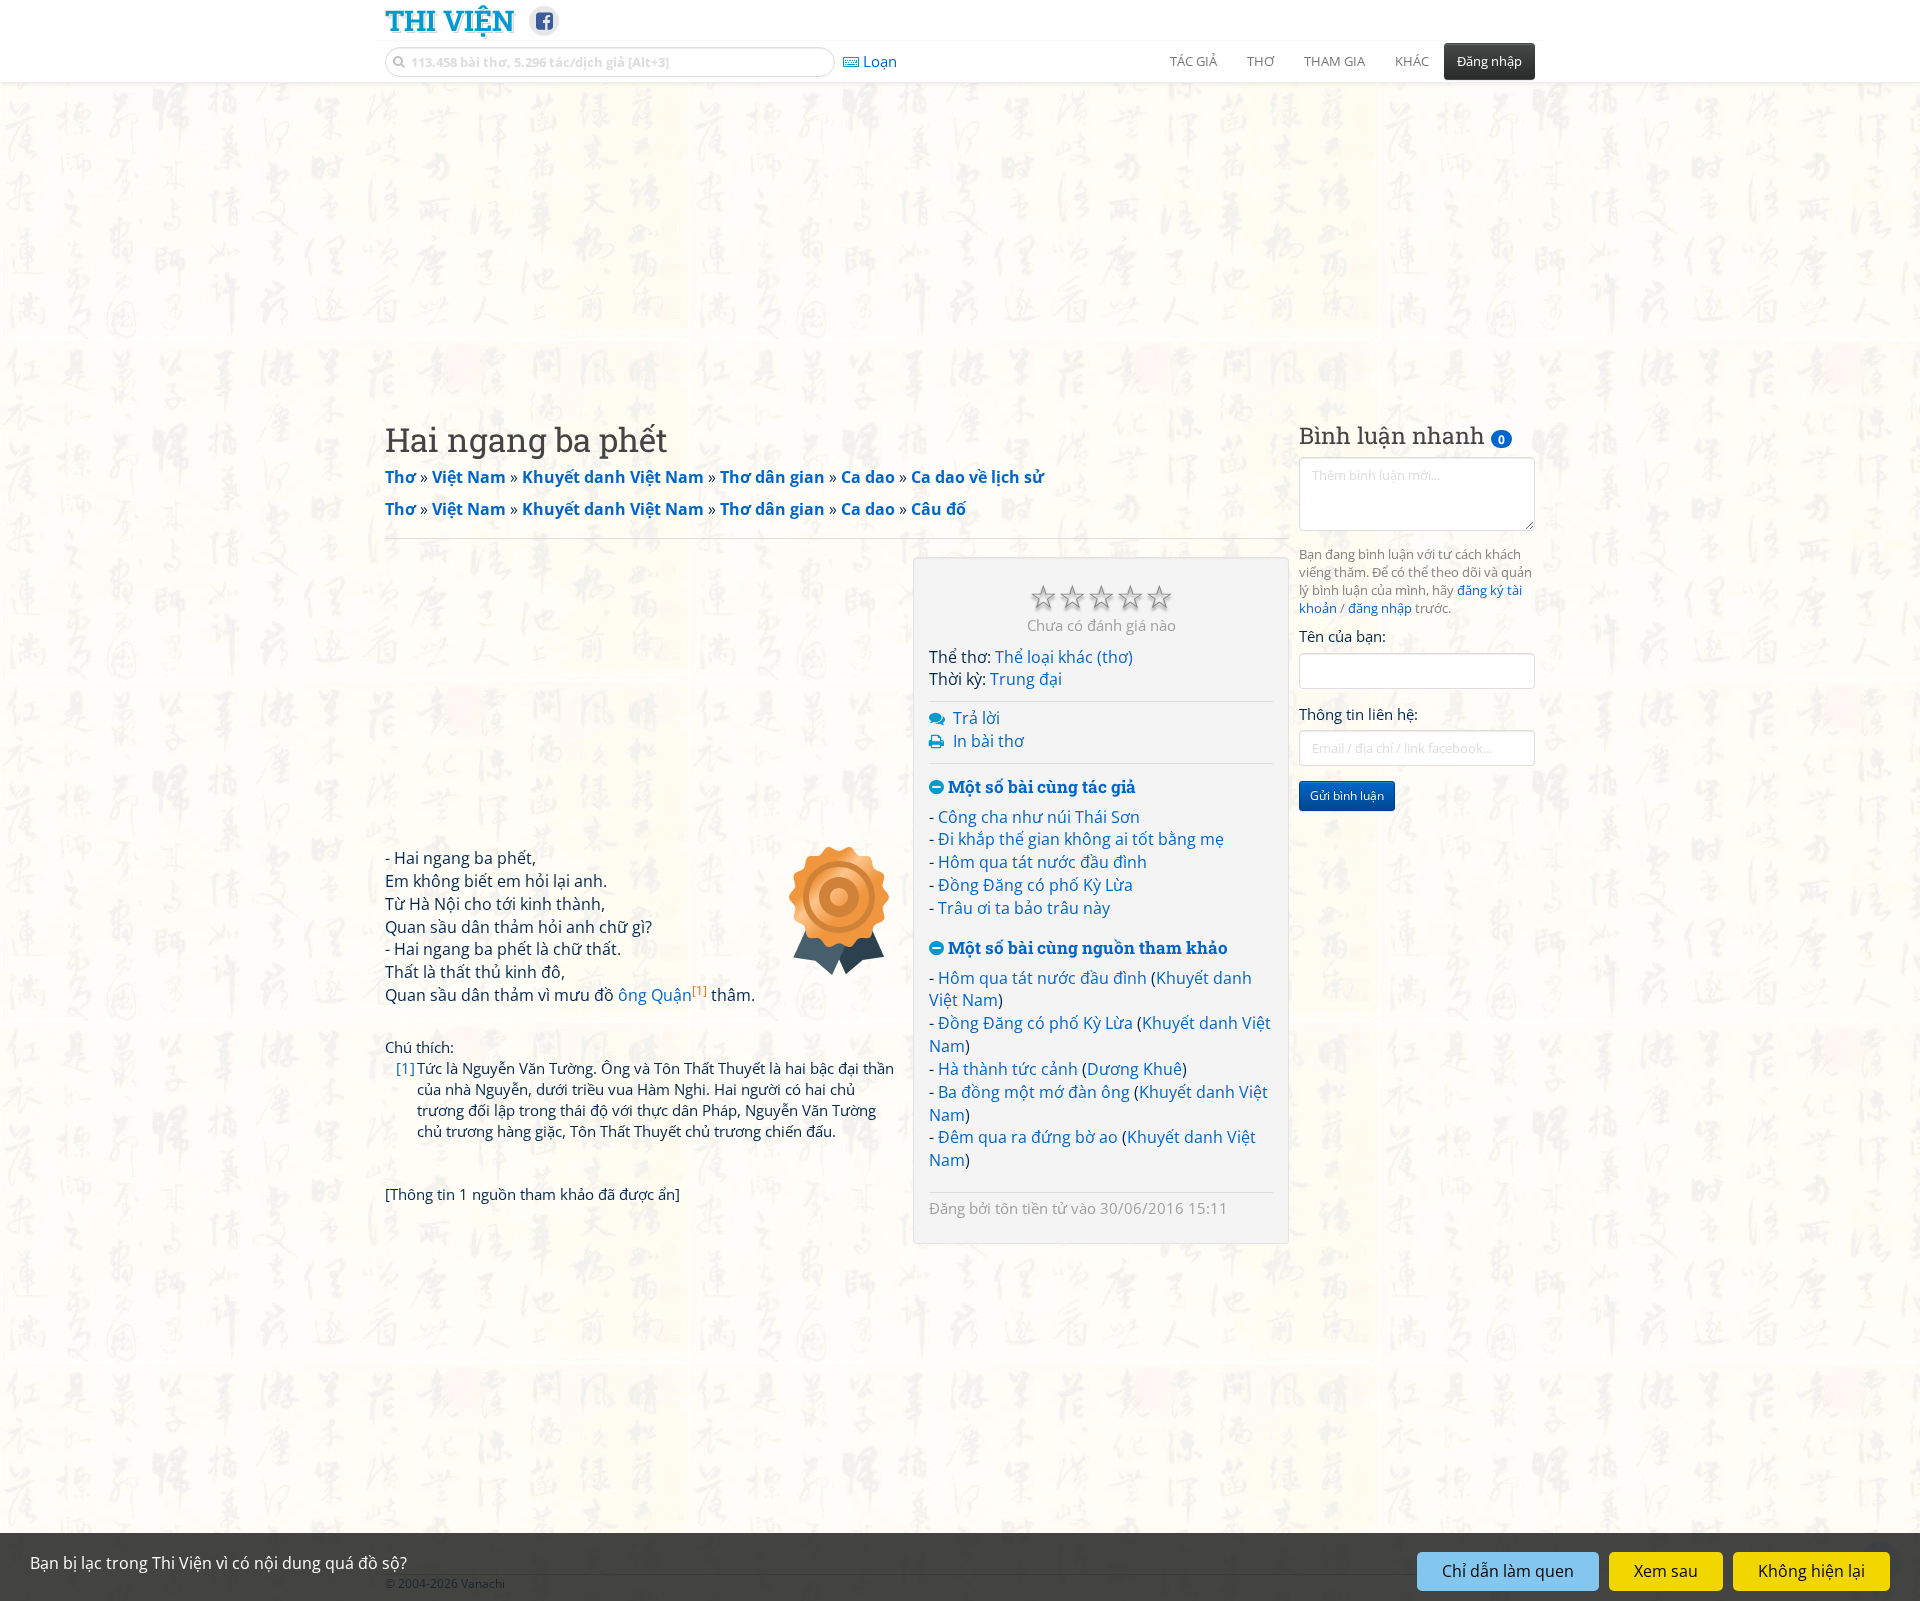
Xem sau (1666, 1571)
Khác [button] (1412, 61)
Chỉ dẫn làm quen (1508, 1571)
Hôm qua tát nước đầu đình (1042, 862)
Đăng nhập (1489, 61)
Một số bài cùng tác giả (1040, 787)
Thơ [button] (1260, 61)
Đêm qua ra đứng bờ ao (1028, 1137)
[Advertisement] (960, 235)
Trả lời (976, 718)
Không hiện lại (1811, 1571)
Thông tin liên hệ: (1358, 714)
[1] (405, 1068)
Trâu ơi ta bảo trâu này (1024, 908)
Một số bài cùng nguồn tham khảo (1086, 948)
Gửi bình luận (1347, 795)
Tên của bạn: (1342, 636)
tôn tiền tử (1031, 1208)
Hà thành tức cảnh (1008, 1069)
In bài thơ (988, 741)
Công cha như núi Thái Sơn (1039, 817)
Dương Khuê (1134, 1069)
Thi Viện (449, 20)
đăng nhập (1380, 608)
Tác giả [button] (1193, 61)
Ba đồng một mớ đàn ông (1034, 1092)
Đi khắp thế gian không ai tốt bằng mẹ (1081, 839)
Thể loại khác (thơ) (1064, 657)
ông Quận (662, 995)
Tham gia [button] (1334, 61)
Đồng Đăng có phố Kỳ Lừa (1035, 885)
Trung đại (1026, 679)
